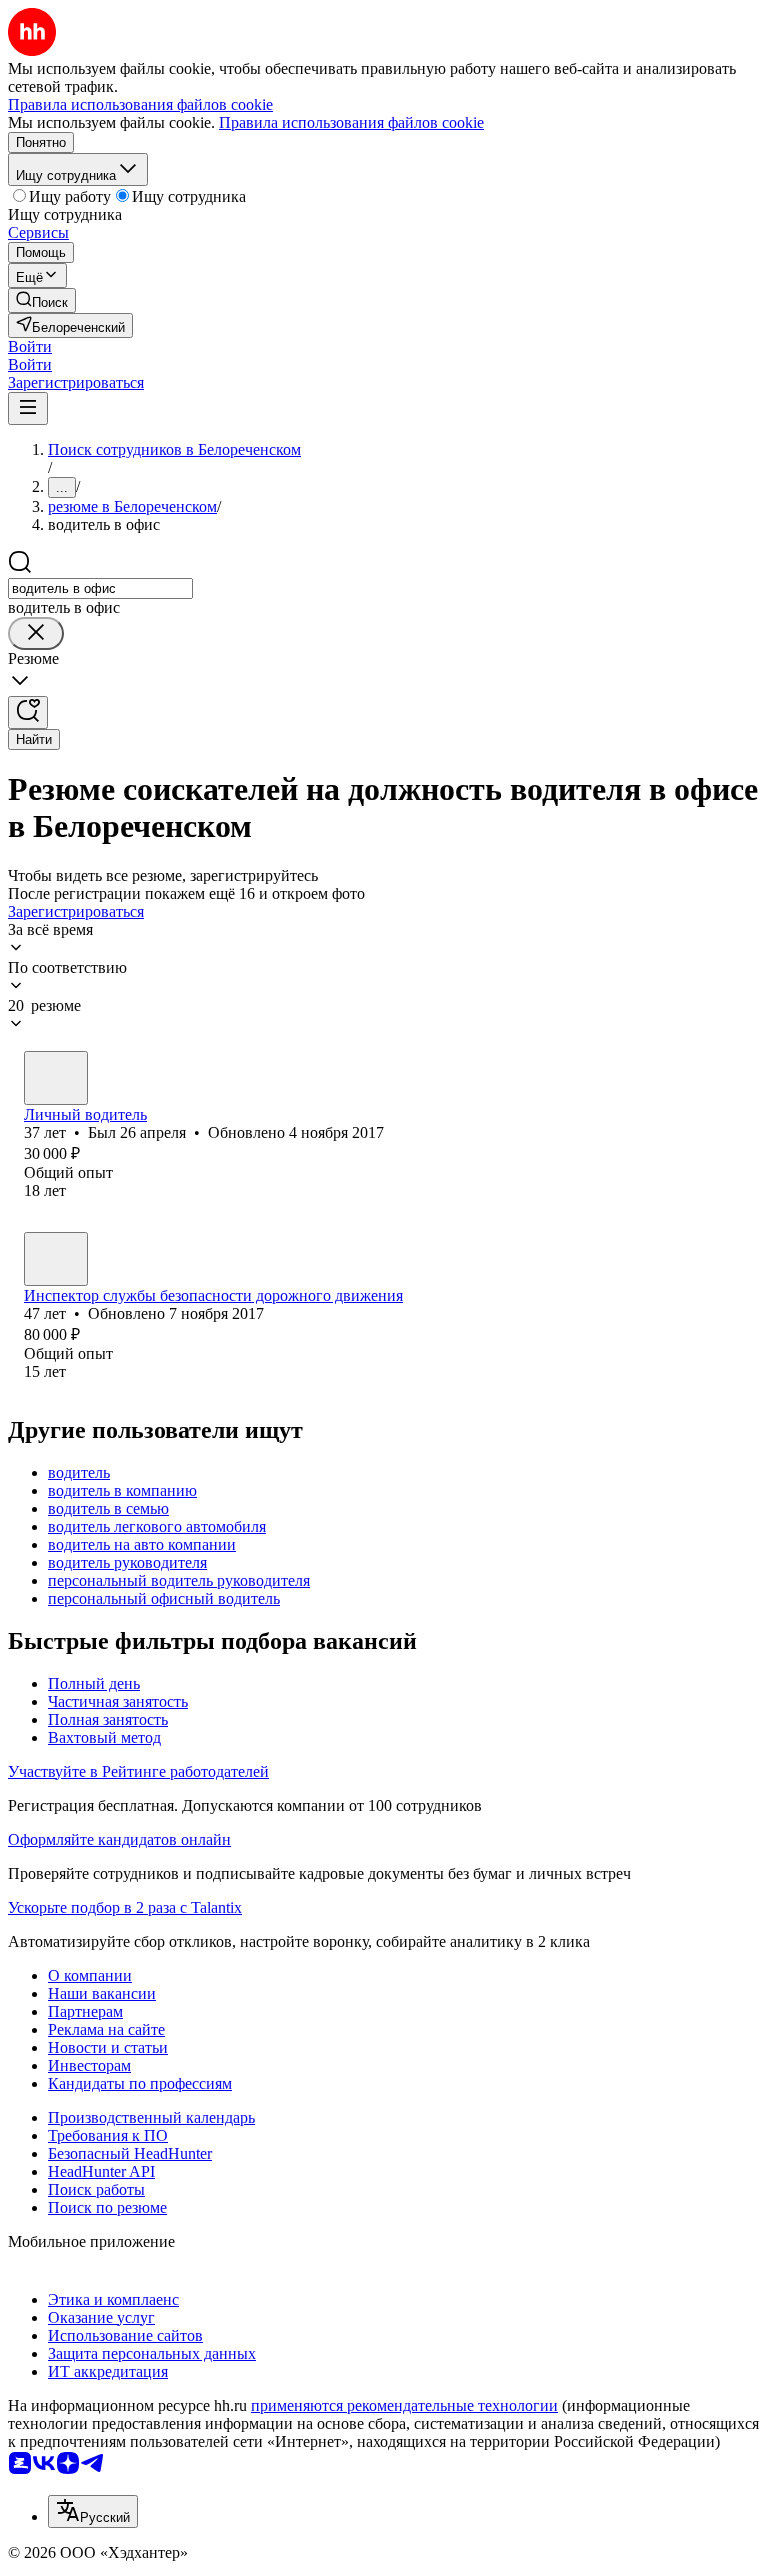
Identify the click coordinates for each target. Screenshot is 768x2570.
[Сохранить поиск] (28, 712)
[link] (42, 300)
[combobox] (100, 588)
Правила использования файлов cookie (351, 122)
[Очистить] (36, 633)
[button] (30, 346)
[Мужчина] (56, 1078)
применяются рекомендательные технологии (404, 2405)
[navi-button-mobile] (28, 408)
